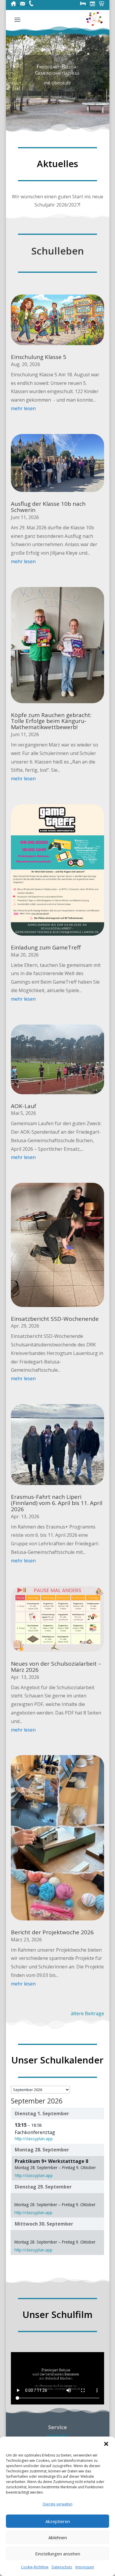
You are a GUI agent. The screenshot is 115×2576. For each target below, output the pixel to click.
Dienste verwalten (58, 2504)
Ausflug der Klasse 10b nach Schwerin (48, 507)
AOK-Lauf (24, 1106)
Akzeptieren (58, 2521)
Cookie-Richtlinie (35, 2567)
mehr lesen (23, 408)
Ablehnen (58, 2537)
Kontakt (57, 2436)
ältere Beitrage (87, 2013)
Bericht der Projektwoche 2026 (52, 1932)
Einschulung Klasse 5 (39, 357)
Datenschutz (62, 2567)
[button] (106, 2444)
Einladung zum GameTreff (46, 947)
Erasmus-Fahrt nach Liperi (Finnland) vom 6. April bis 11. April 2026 (57, 1503)
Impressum (85, 2567)
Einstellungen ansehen (58, 2554)
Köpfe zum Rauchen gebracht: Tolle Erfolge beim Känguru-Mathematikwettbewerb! (51, 721)
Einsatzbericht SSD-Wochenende (55, 1319)
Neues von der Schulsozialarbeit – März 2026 (56, 1667)
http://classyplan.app (34, 2139)
